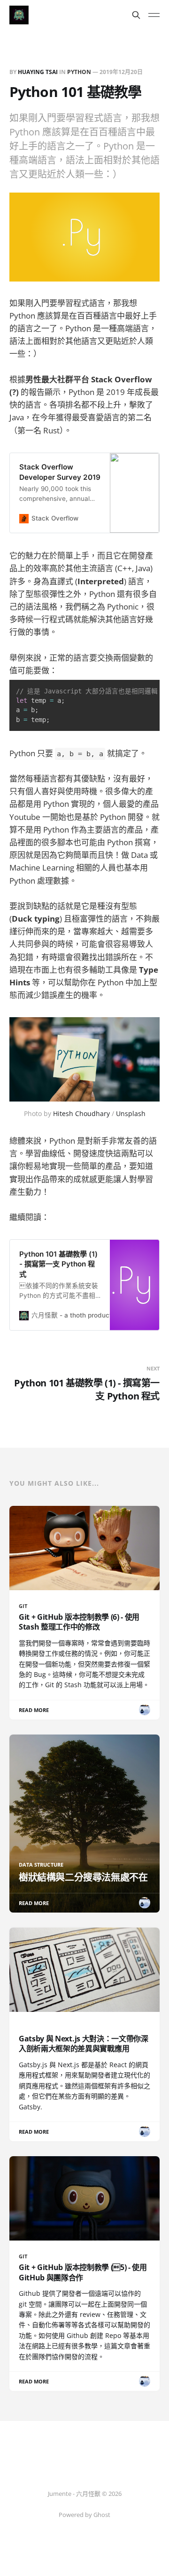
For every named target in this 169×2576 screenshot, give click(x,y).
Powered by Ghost (84, 2515)
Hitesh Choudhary (81, 1113)
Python (79, 72)
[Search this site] (136, 15)
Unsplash (131, 1113)
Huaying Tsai (38, 72)
